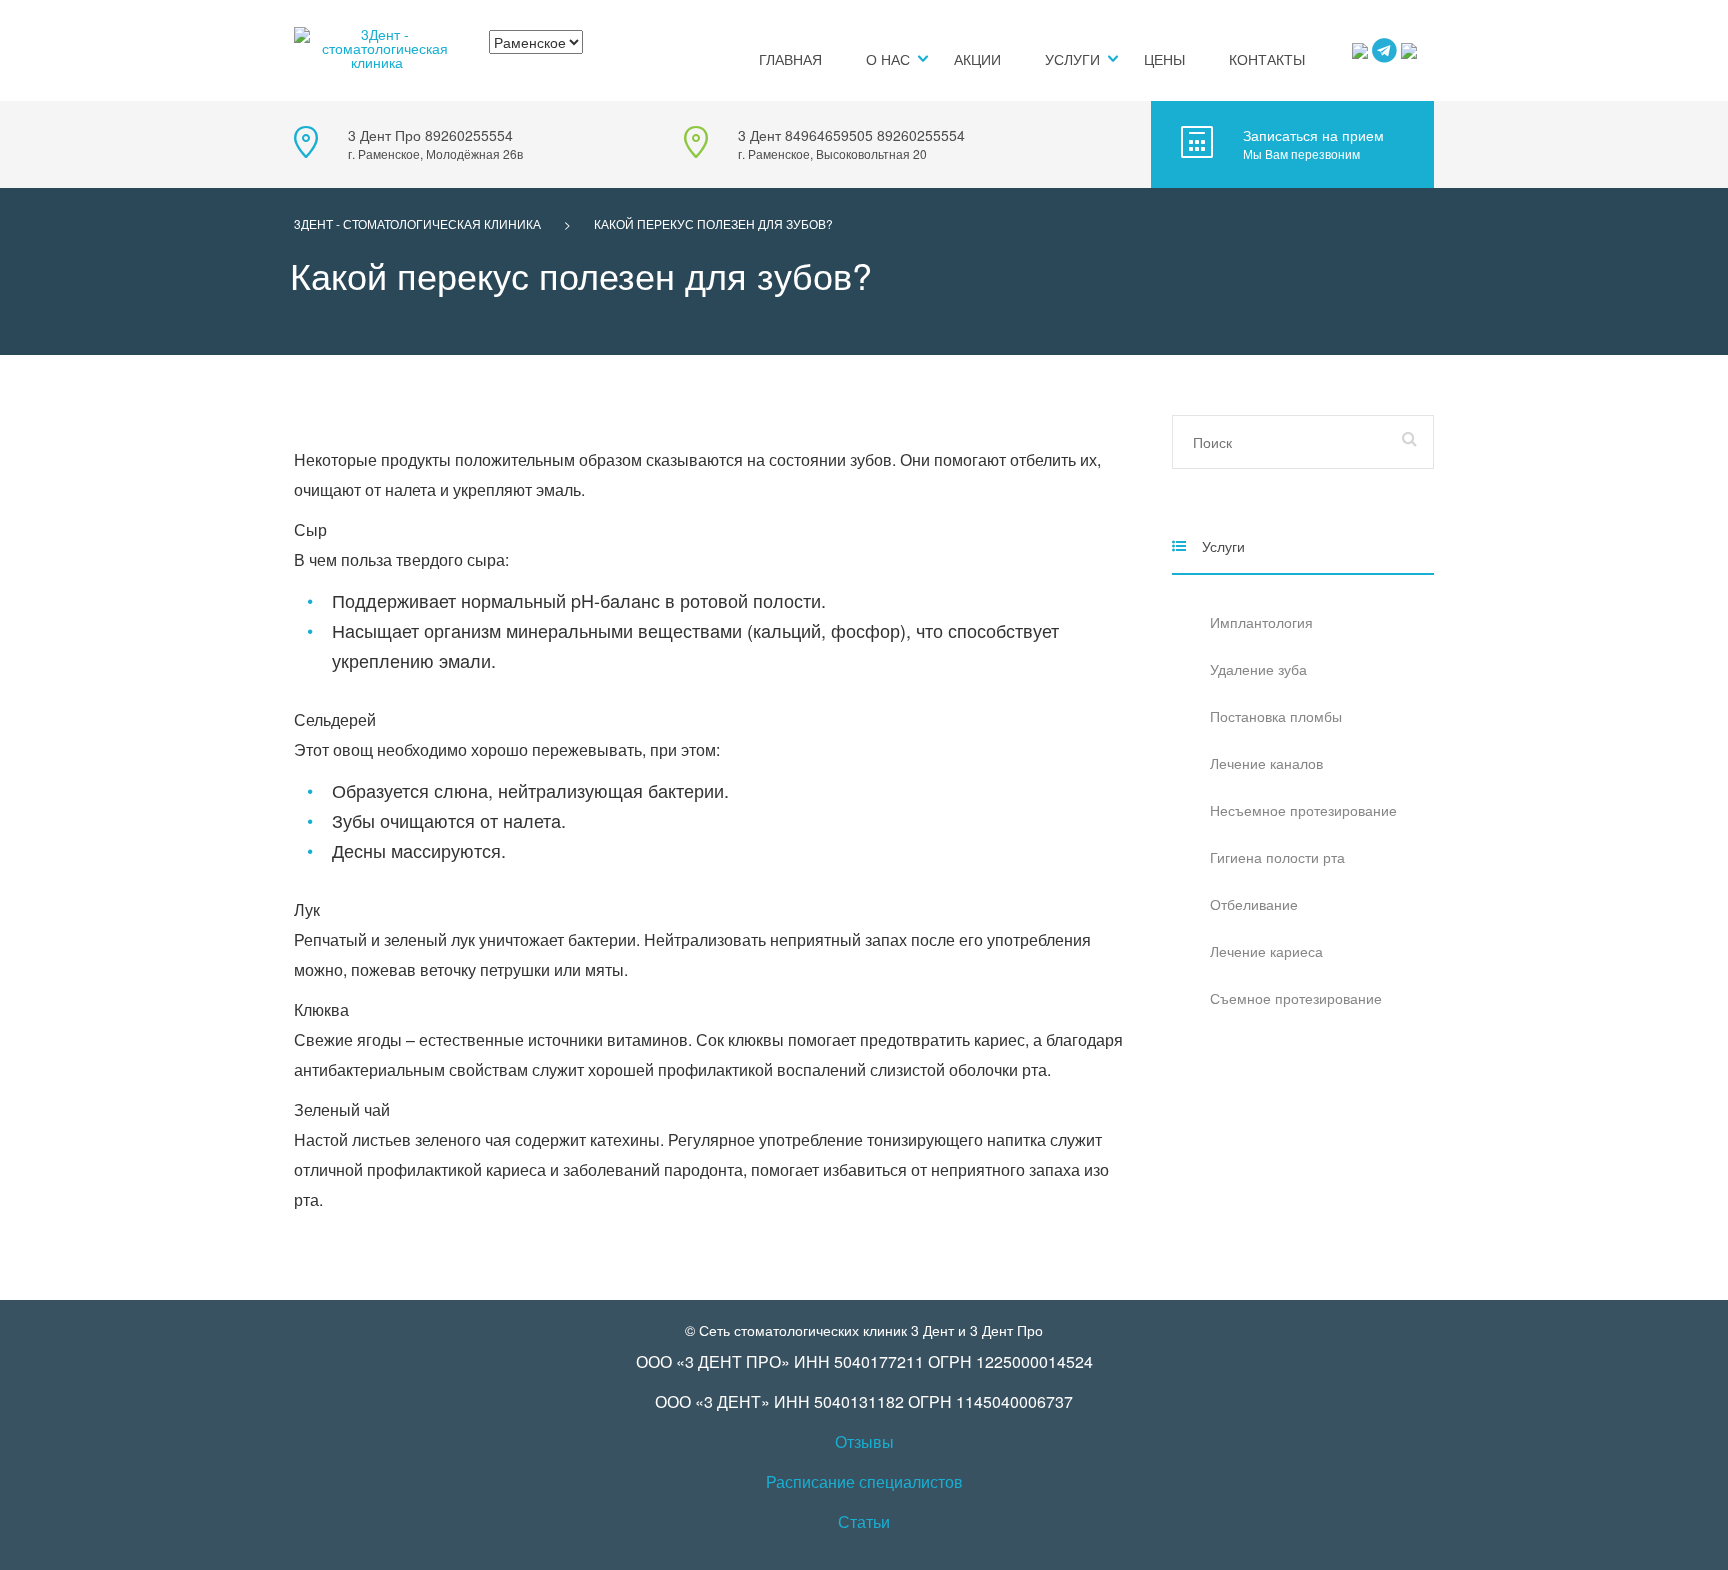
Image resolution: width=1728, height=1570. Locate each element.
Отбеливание (1254, 904)
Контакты (1267, 59)
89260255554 (469, 135)
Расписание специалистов (864, 1481)
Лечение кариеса (1266, 951)
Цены (1164, 59)
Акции (977, 59)
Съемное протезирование (1296, 998)
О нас (888, 59)
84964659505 (829, 135)
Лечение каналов (1266, 763)
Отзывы (864, 1441)
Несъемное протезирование (1303, 810)
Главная (790, 59)
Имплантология (1261, 622)
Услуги (1072, 59)
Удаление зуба (1258, 669)
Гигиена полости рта (1277, 857)
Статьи (864, 1521)
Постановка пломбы (1276, 716)
